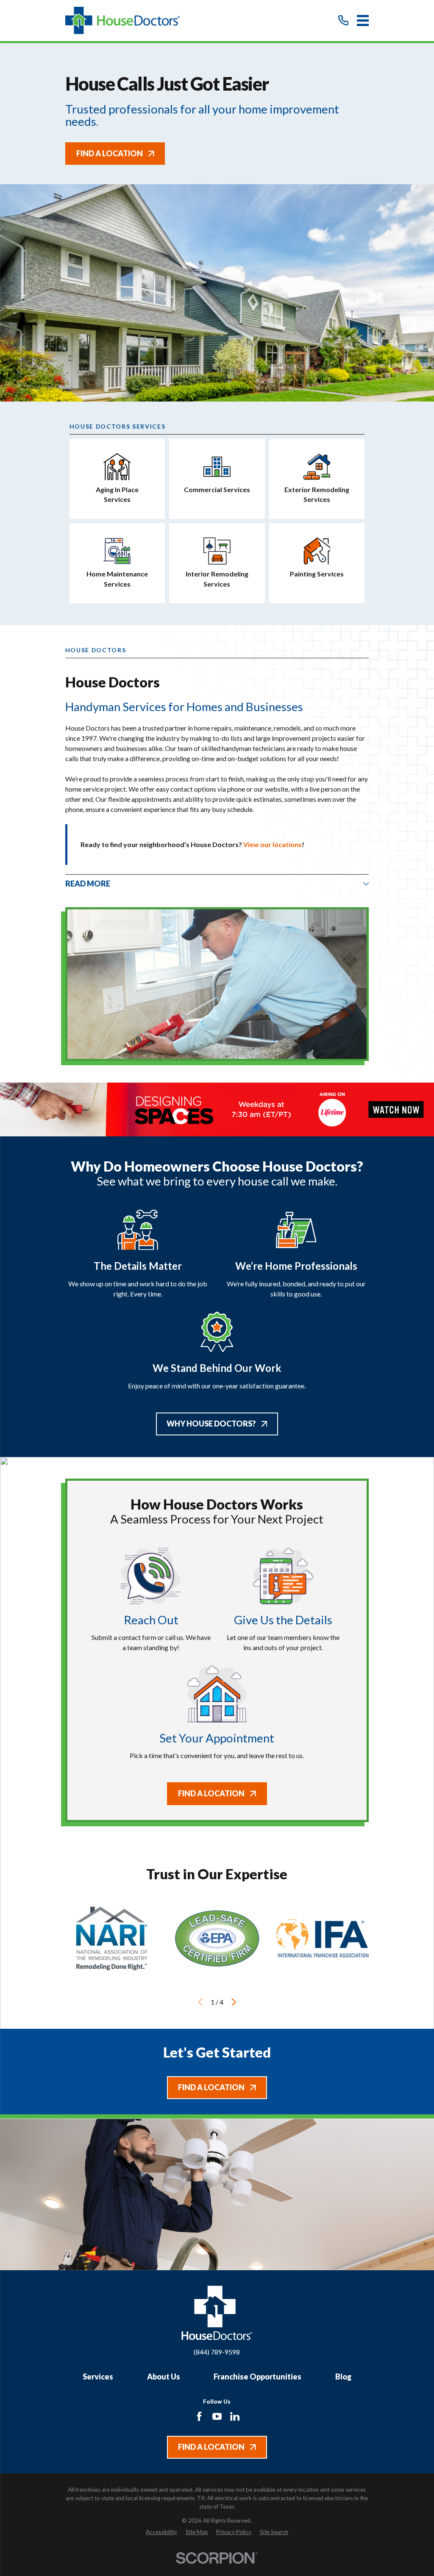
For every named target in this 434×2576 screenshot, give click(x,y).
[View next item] (234, 2002)
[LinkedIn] (235, 2416)
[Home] (122, 21)
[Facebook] (199, 2416)
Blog (343, 2377)
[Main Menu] (363, 21)
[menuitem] (161, 2532)
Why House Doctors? (211, 1424)
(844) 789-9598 (217, 2352)
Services (98, 2377)
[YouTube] (217, 2416)
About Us (164, 2377)
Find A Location (110, 153)
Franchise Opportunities (257, 2377)
